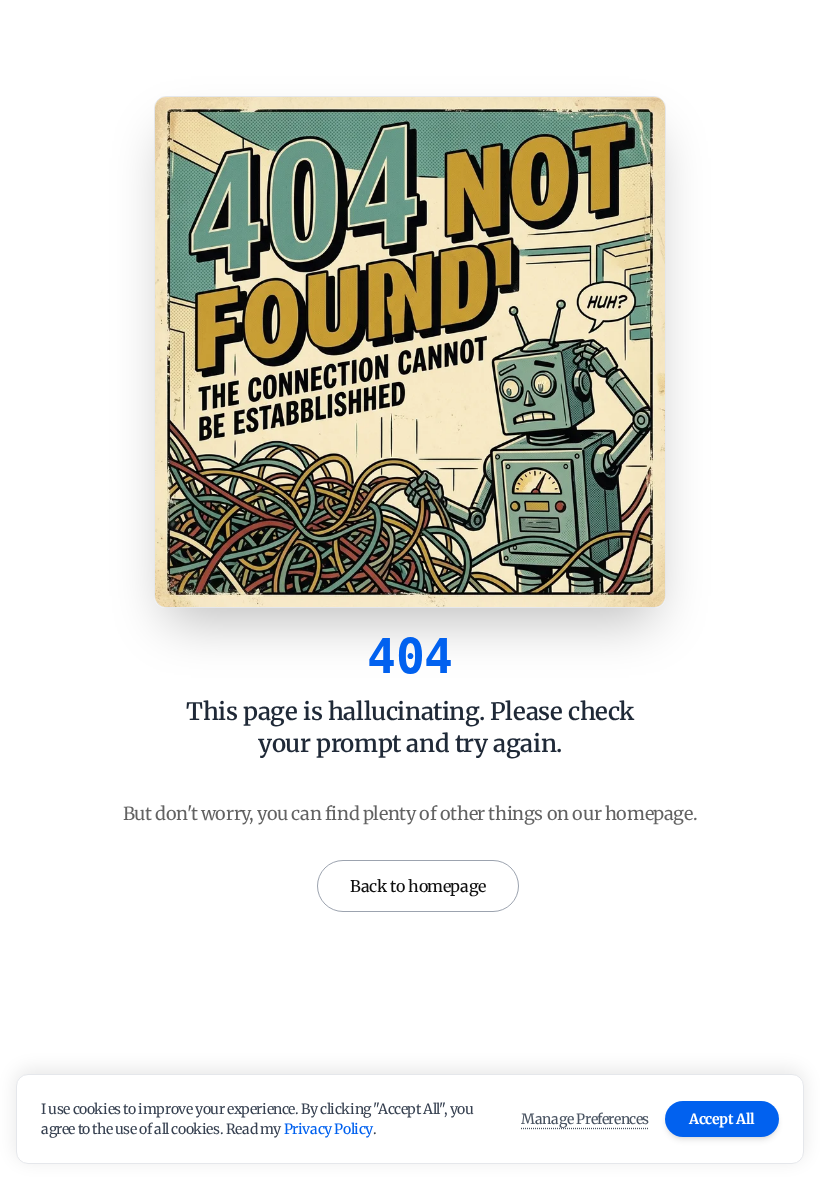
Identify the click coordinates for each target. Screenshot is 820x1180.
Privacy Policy (328, 1129)
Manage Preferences (585, 1119)
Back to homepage (418, 886)
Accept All (722, 1119)
